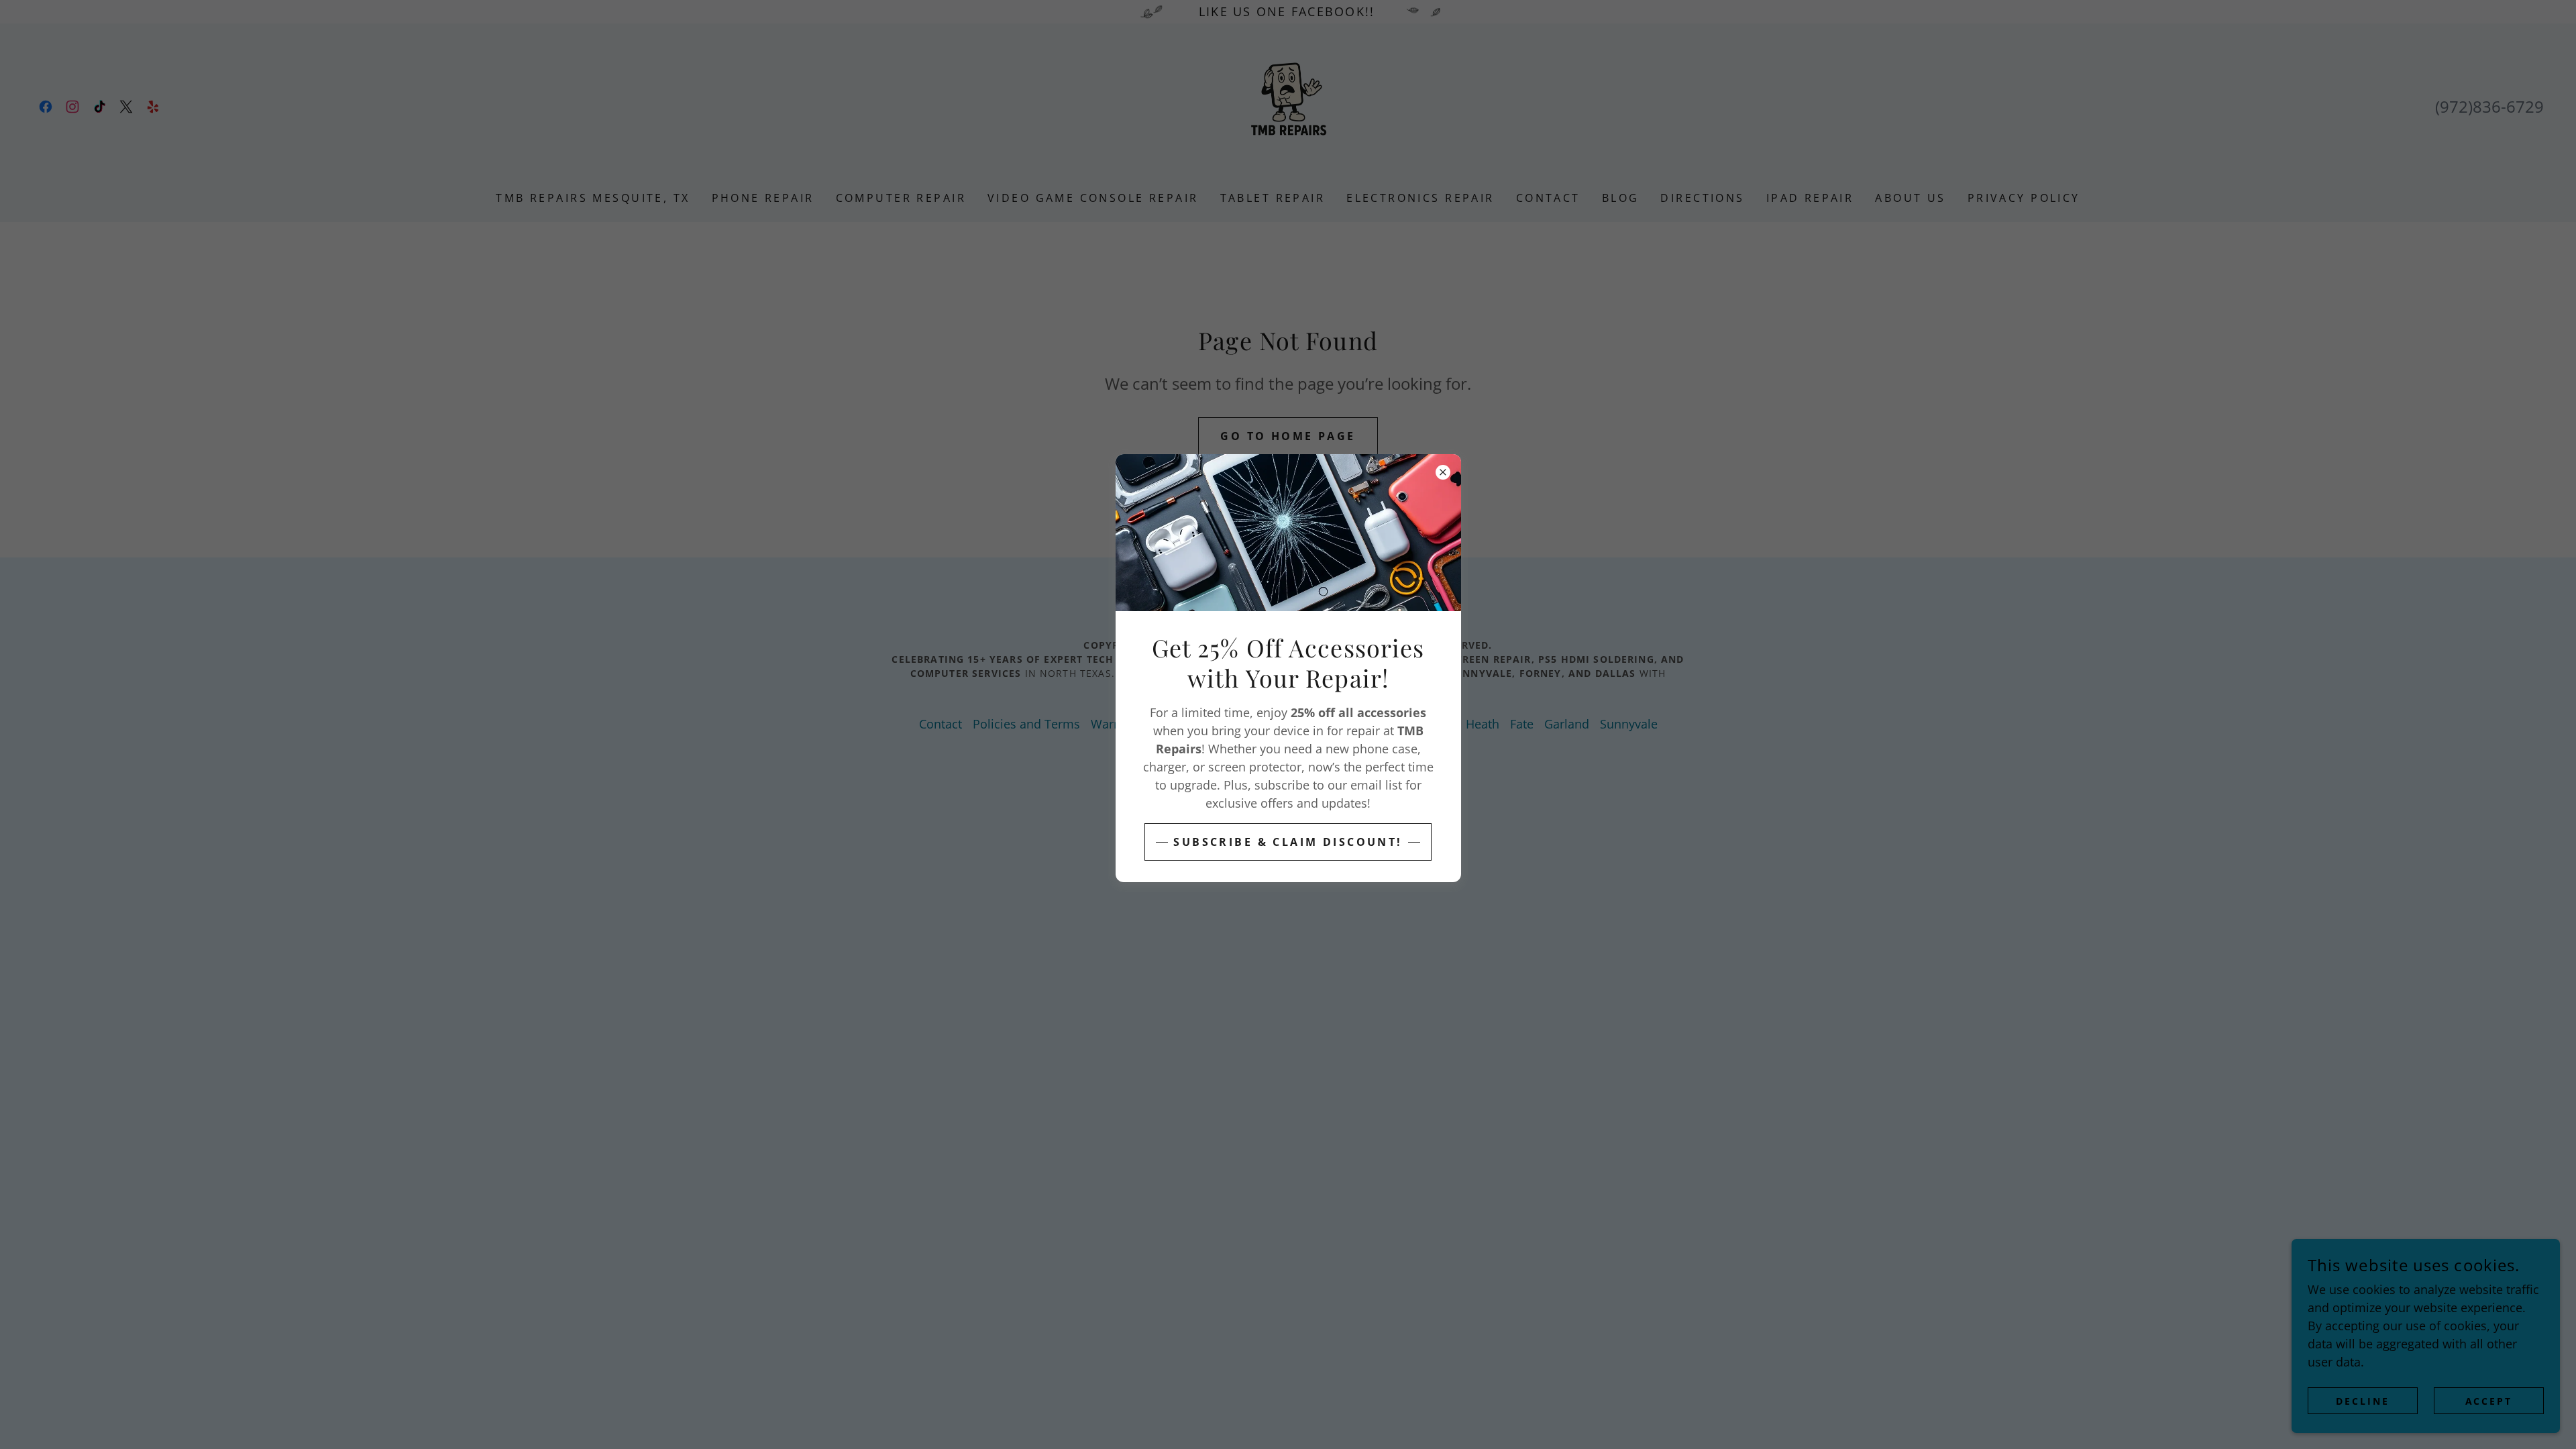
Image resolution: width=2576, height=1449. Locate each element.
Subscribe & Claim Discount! (1288, 842)
